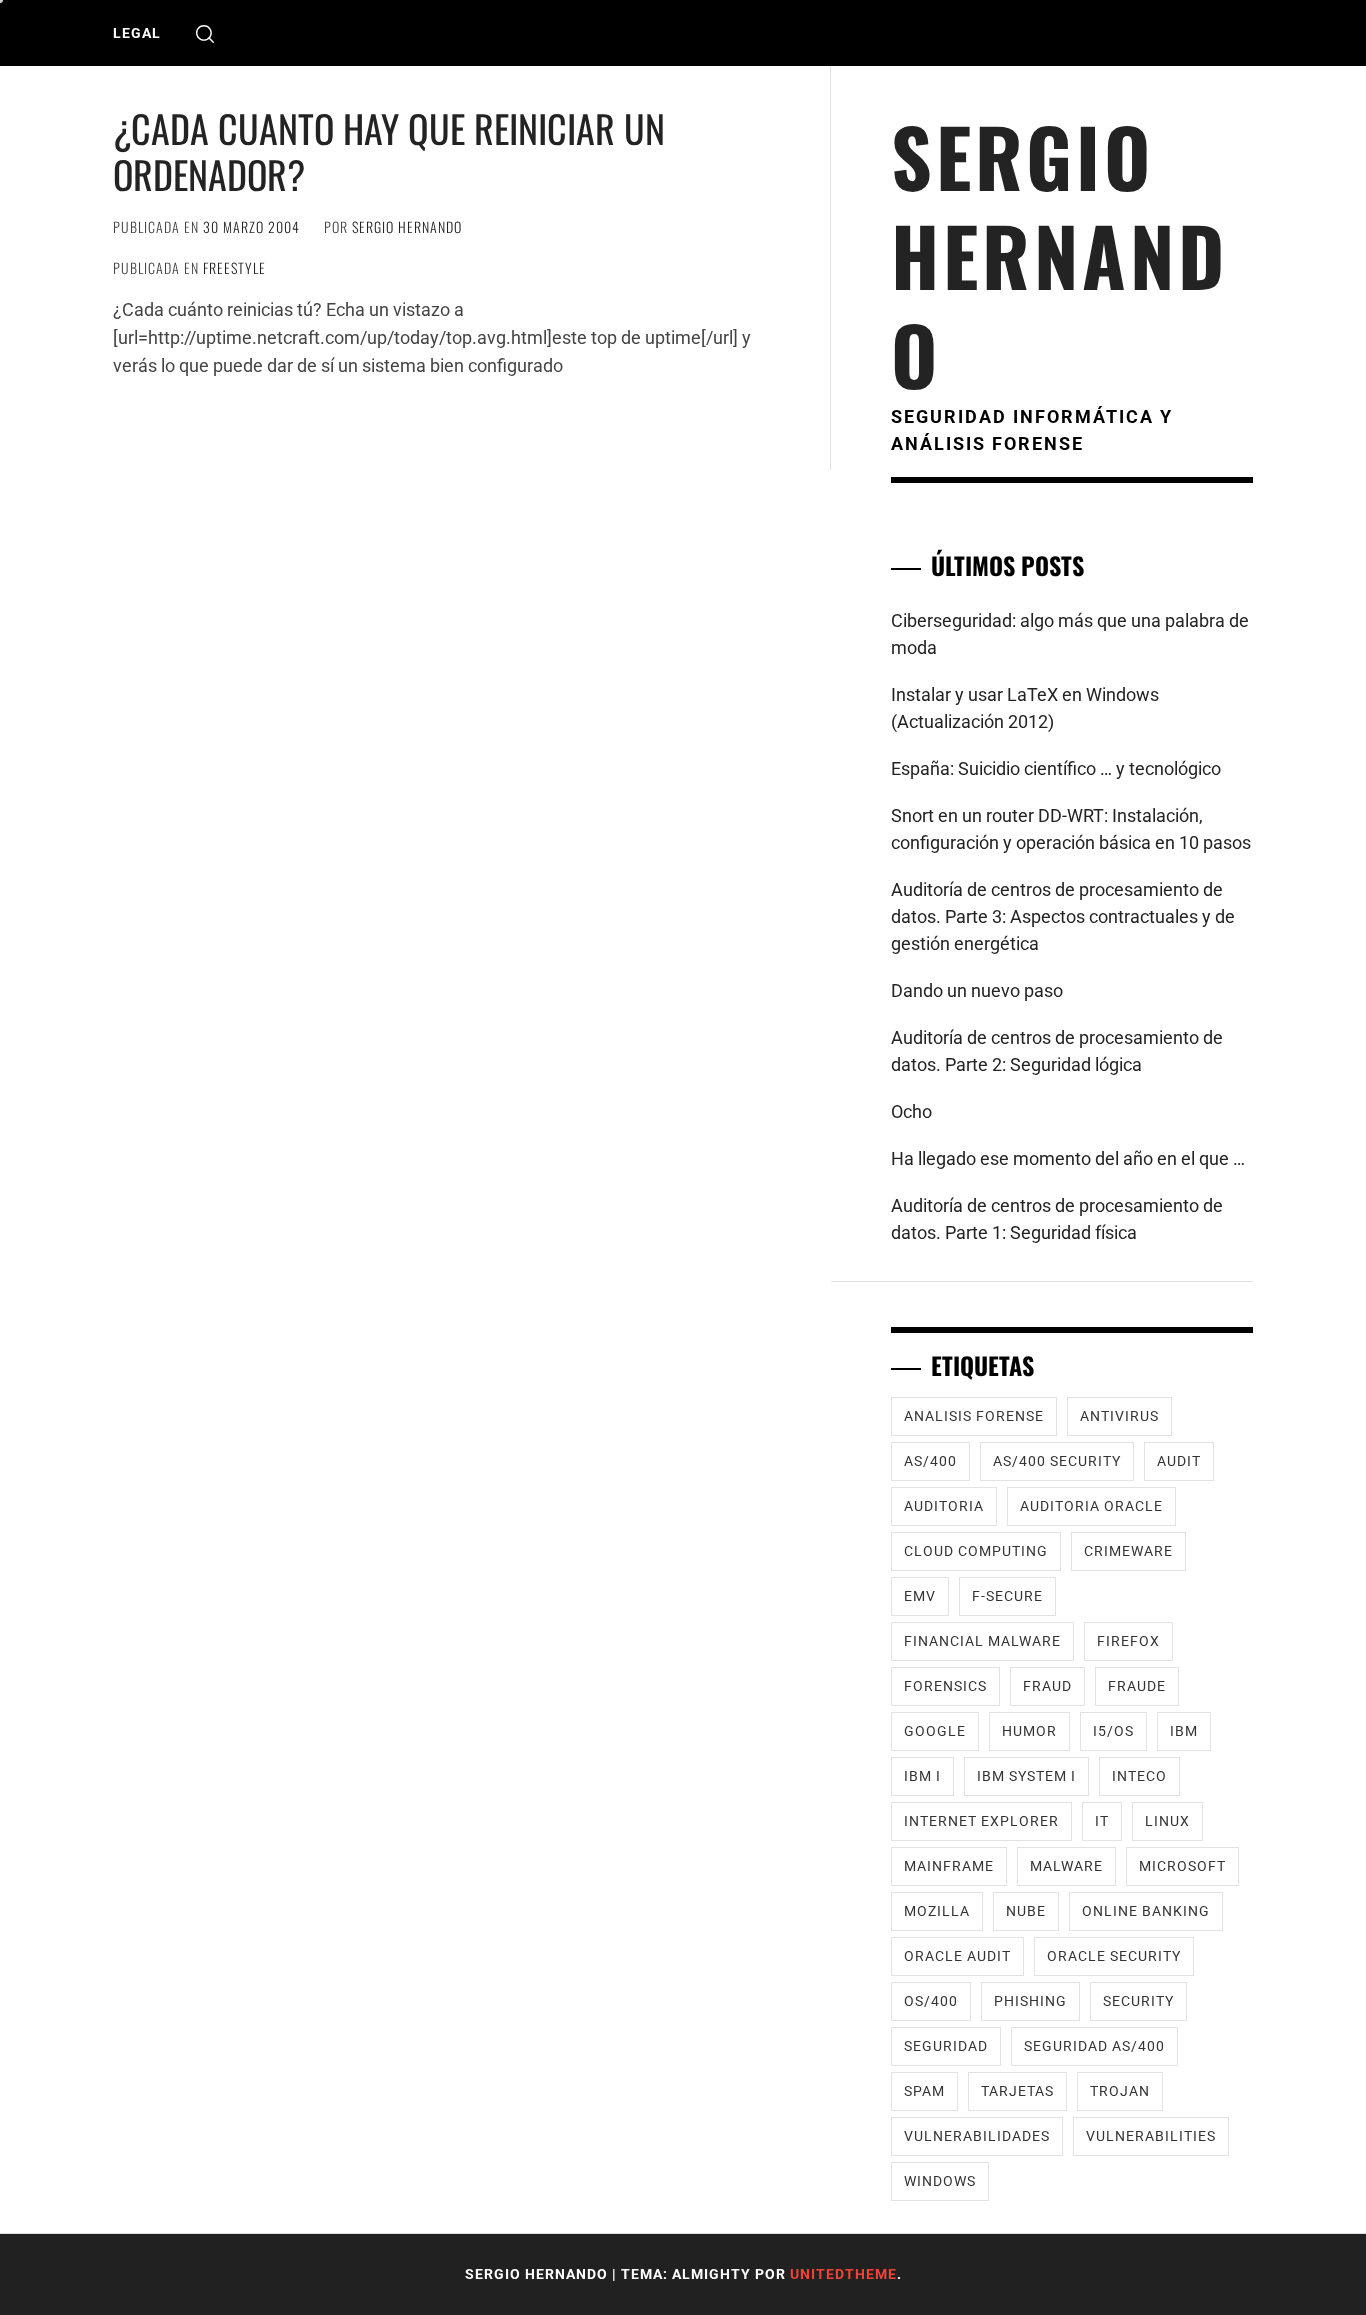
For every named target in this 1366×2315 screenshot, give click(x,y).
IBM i (922, 1776)
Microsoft (1182, 1866)
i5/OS (1113, 1731)
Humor (1029, 1731)
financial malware (982, 1641)
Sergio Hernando (407, 226)
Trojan (1120, 2091)
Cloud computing (976, 1551)
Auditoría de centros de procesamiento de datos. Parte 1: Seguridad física (1057, 1219)
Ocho (911, 1111)
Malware (1066, 1866)
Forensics (945, 1686)
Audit (1179, 1461)
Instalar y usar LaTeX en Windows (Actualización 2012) (1025, 708)
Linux (1167, 1821)
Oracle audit (957, 1956)
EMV (920, 1596)
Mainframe (949, 1866)
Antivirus (1119, 1416)
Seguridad (946, 2046)
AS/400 (930, 1461)
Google (935, 1731)
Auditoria (944, 1506)
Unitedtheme (843, 2274)
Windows (940, 2181)
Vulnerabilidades (977, 2136)
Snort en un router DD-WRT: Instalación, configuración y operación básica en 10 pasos (1071, 829)
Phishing (1030, 2001)
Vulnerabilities (1151, 2136)
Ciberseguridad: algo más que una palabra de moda (1070, 634)
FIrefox (1128, 1641)
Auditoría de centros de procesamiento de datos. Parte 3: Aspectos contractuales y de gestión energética (1063, 916)
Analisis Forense (974, 1416)
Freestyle (234, 267)
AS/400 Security (1057, 1461)
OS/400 (931, 2001)
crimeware (1128, 1551)
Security (1138, 2001)
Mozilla (937, 1911)
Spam (924, 2091)
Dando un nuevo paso (977, 990)
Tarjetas (1017, 2091)
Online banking (1146, 1911)
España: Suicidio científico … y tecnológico (1056, 768)
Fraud (1047, 1686)
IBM (1184, 1731)
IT (1102, 1821)
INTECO (1139, 1776)
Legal (137, 33)
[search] (205, 33)
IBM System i (1026, 1776)
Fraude (1137, 1686)
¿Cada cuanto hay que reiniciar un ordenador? (389, 151)
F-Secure (1007, 1596)
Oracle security (1114, 1956)
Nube (1026, 1911)
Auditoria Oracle (1091, 1506)
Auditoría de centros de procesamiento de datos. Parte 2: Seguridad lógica (1057, 1051)
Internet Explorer (981, 1821)
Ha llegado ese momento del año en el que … (1068, 1158)
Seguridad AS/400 (1094, 2046)
